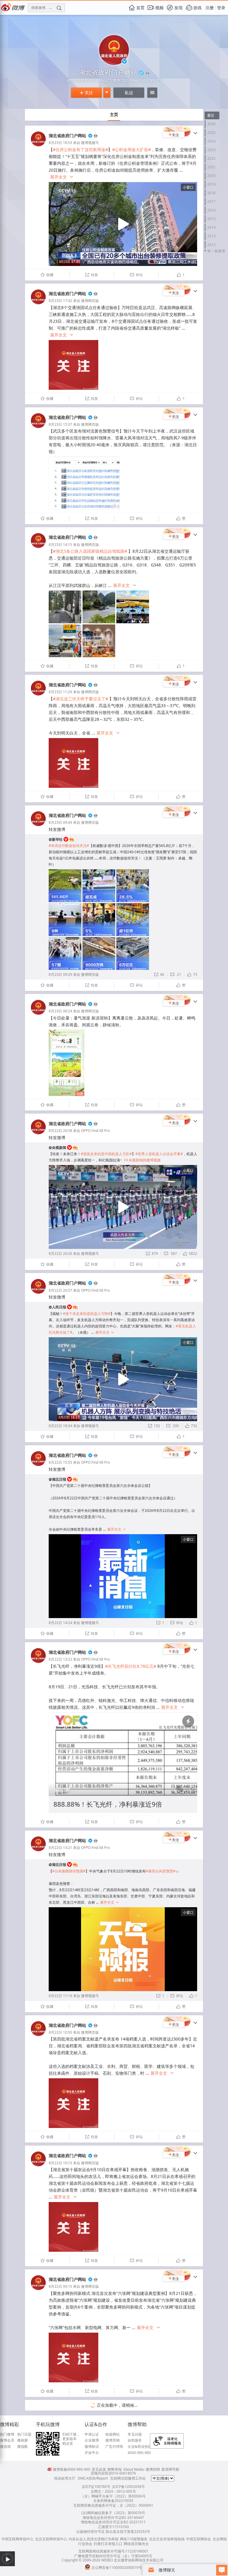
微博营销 (113, 2440)
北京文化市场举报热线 (167, 2539)
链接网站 (113, 2434)
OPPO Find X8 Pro (95, 1131)
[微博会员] (95, 136)
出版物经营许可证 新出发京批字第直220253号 (113, 2532)
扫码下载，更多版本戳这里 (71, 2439)
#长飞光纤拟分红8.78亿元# (131, 1666)
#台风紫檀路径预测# (69, 1871)
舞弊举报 (115, 2469)
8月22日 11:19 (60, 1996)
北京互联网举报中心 (51, 2539)
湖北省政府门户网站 (67, 136)
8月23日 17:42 (60, 301)
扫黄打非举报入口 (108, 2544)
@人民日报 (57, 1307)
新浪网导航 (170, 2469)
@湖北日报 (57, 1479)
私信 (129, 93)
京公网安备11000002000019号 (117, 2568)
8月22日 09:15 (60, 2286)
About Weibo (134, 2469)
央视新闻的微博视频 (142, 1160)
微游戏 (5, 2447)
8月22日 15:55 (60, 1462)
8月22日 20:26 (60, 1253)
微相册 (23, 2440)
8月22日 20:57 (60, 1290)
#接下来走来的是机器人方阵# (87, 1314)
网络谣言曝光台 (136, 2544)
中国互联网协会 (199, 2539)
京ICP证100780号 (96, 2487)
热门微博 (7, 2434)
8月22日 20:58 (60, 1131)
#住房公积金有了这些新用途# (80, 149)
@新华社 (56, 839)
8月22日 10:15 (60, 2163)
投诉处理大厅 (65, 2478)
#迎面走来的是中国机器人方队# (106, 1154)
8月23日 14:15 (60, 545)
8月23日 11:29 (60, 692)
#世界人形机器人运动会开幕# (159, 1154)
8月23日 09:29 (60, 974)
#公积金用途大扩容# (132, 149)
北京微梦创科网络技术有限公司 (139, 2560)
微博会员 (7, 2440)
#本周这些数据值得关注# (69, 846)
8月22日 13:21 (60, 1848)
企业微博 (92, 2440)
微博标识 (92, 2447)
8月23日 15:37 (60, 424)
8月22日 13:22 (60, 1659)
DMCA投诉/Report (93, 2478)
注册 (210, 8)
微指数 (23, 2447)
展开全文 (62, 177)
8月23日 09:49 (60, 822)
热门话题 (24, 2434)
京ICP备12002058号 (128, 2487)
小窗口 (188, 187)
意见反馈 (99, 2469)
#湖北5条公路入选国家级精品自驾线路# (90, 551)
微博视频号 (90, 143)
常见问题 (135, 2434)
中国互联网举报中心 (18, 2539)
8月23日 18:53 (60, 143)
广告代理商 (114, 2447)
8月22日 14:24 (60, 1623)
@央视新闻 (57, 1148)
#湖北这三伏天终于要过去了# (80, 699)
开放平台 (92, 2453)
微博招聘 (153, 2469)
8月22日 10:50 (60, 2032)
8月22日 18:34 (60, 1426)
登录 (221, 8)
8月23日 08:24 (60, 1011)
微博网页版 (90, 301)
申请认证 (92, 2434)
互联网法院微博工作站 (128, 2478)
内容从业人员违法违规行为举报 (94, 2539)
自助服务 (135, 2440)
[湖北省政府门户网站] (38, 145)
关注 (86, 93)
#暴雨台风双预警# (161, 1871)
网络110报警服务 (134, 2539)
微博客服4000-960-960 (72, 2469)
